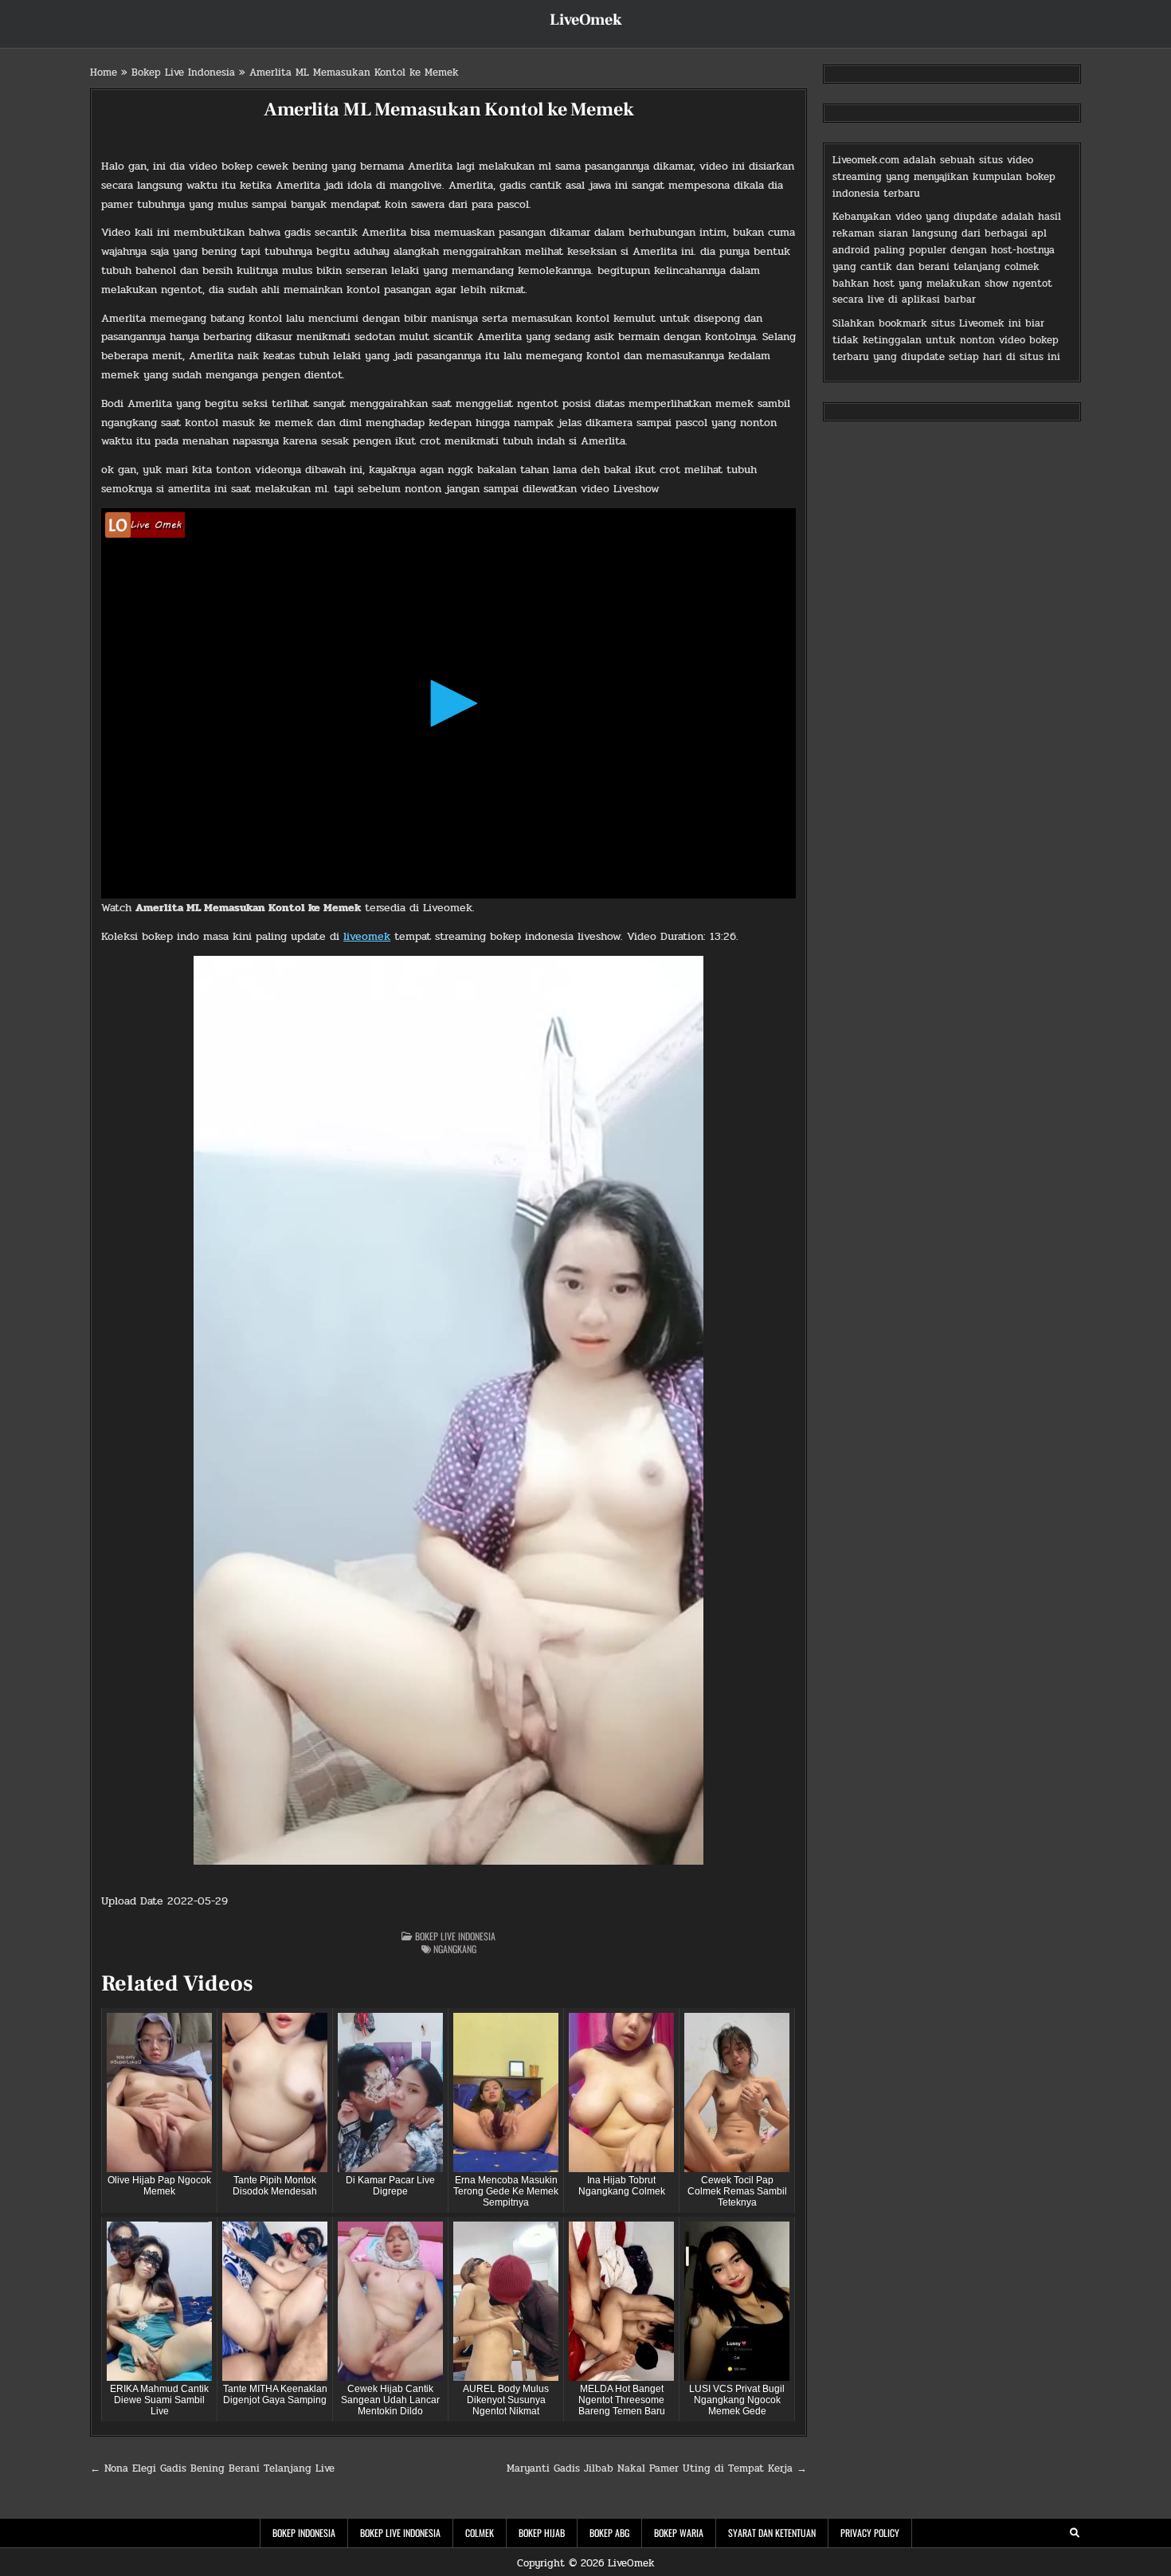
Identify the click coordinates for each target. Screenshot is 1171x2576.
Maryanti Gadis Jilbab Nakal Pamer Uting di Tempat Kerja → (657, 2468)
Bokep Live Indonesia (183, 72)
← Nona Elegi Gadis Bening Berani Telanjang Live (212, 2468)
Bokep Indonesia (304, 2533)
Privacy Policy (870, 2533)
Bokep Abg (609, 2533)
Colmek (480, 2533)
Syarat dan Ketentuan (772, 2533)
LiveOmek (586, 20)
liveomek (367, 936)
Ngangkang (455, 1949)
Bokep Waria (679, 2533)
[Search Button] (1075, 2533)
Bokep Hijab (542, 2533)
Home (104, 72)
